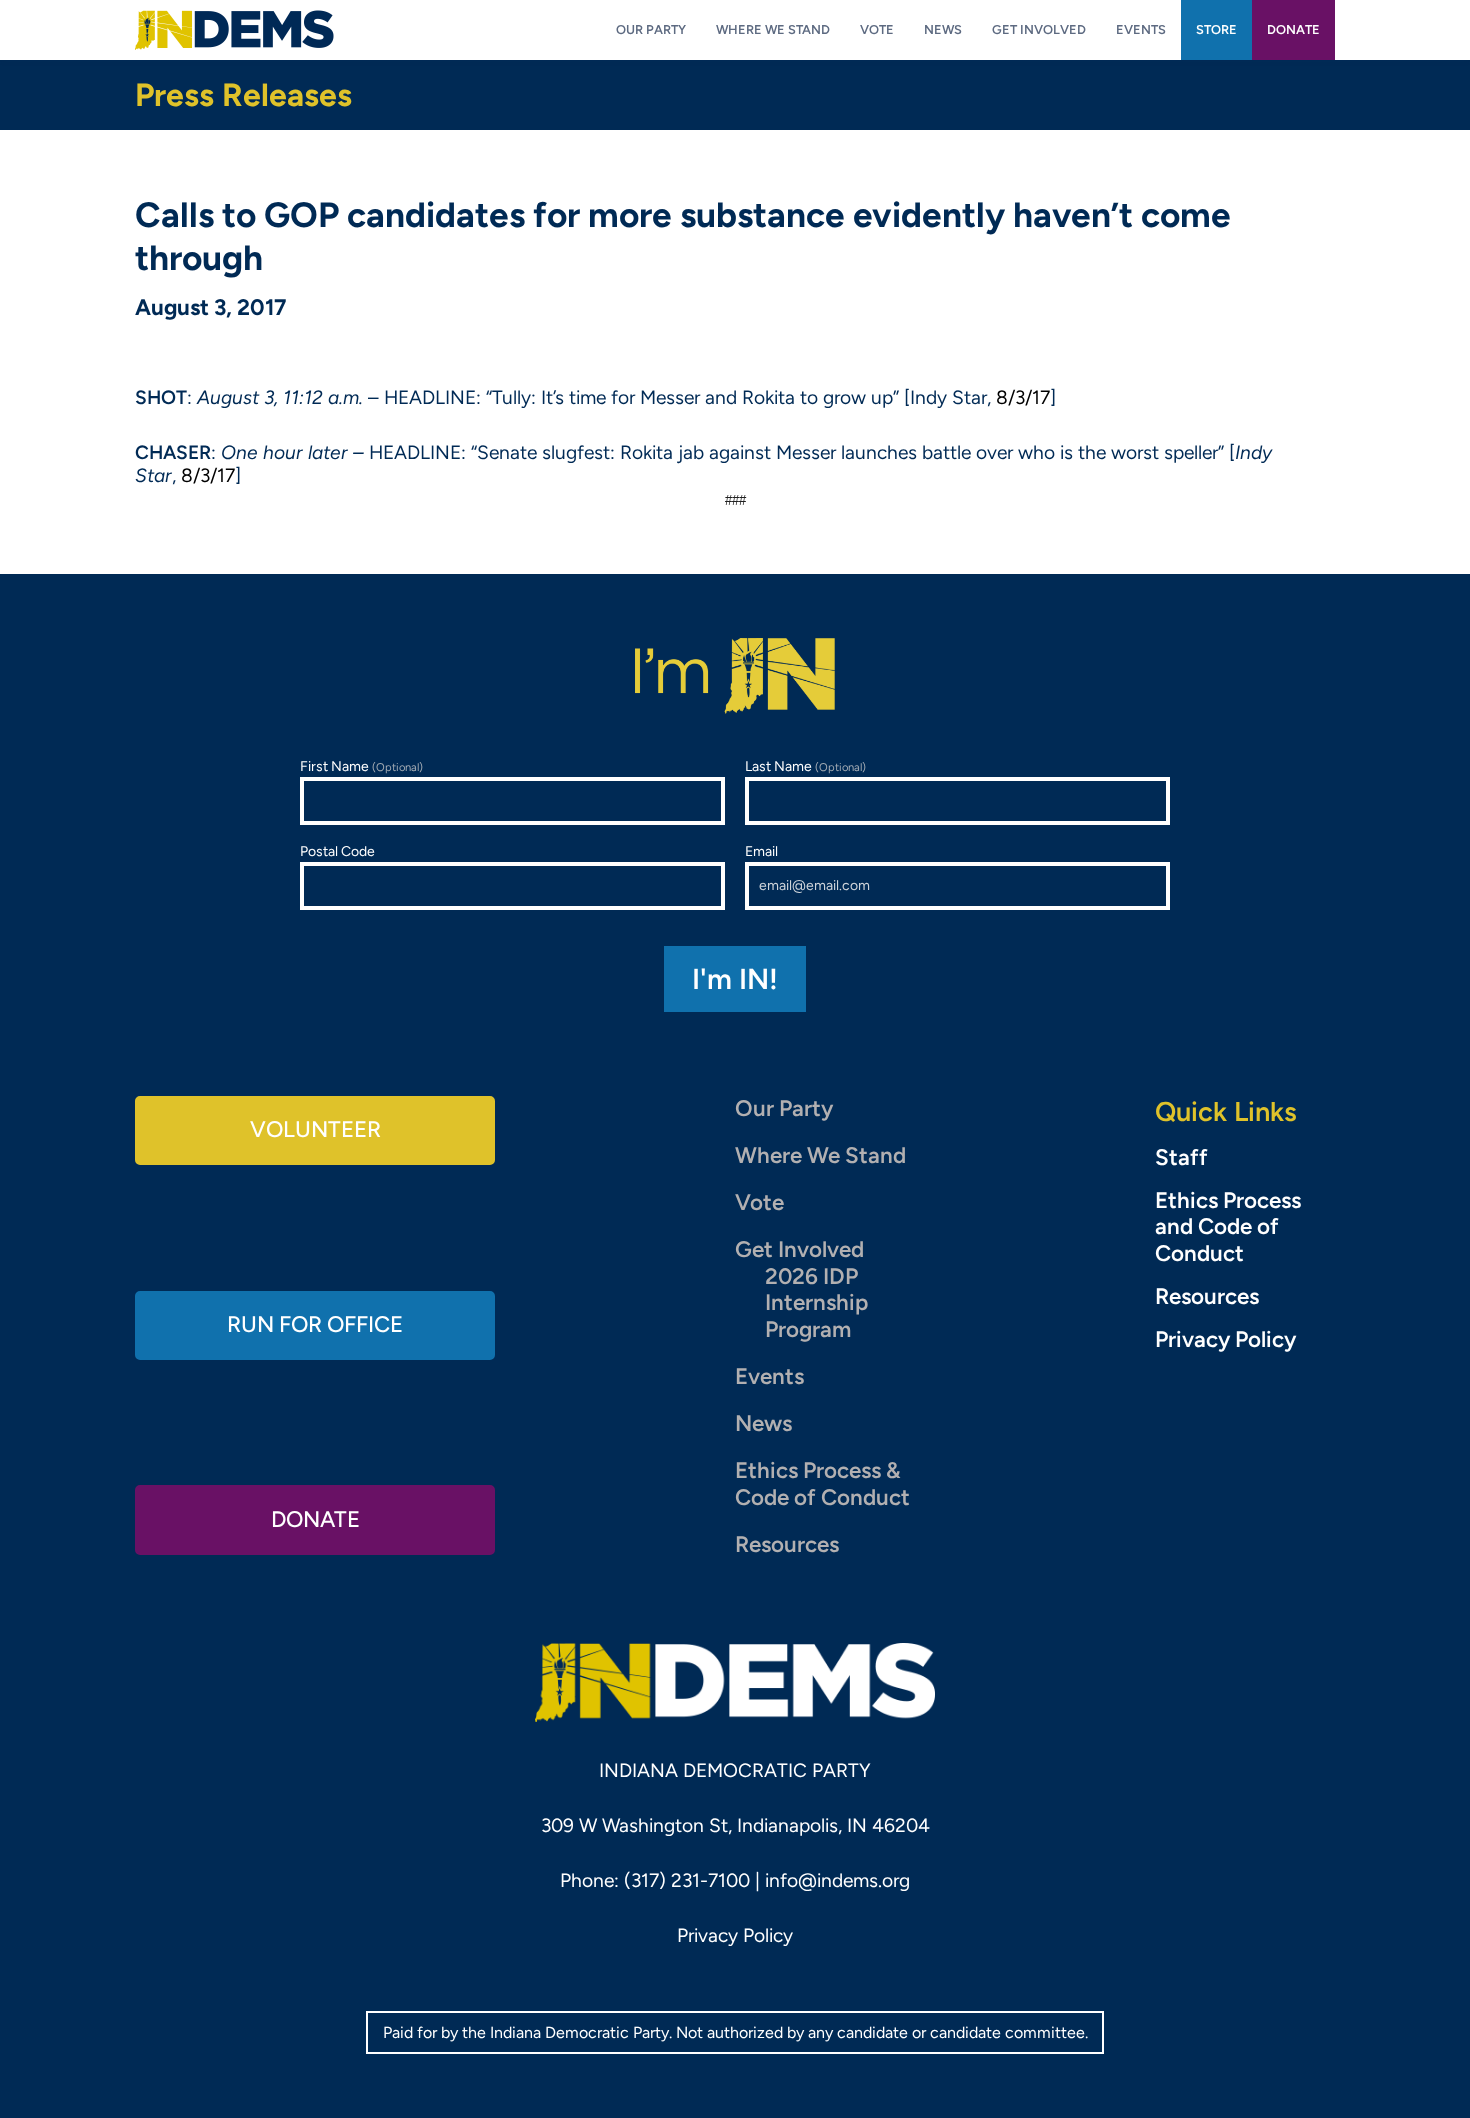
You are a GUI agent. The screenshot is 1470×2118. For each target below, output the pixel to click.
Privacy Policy (1225, 1340)
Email (761, 851)
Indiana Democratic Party (234, 30)
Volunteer (315, 1129)
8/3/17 (1023, 397)
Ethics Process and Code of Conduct (1228, 1228)
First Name (361, 766)
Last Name (805, 766)
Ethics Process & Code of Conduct (822, 1484)
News (763, 1423)
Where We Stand (820, 1155)
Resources (787, 1544)
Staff (1181, 1158)
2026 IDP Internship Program (816, 1303)
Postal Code (337, 851)
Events (769, 1376)
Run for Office (315, 1324)
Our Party (784, 1108)
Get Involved (799, 1249)
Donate (315, 1519)
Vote (759, 1202)
